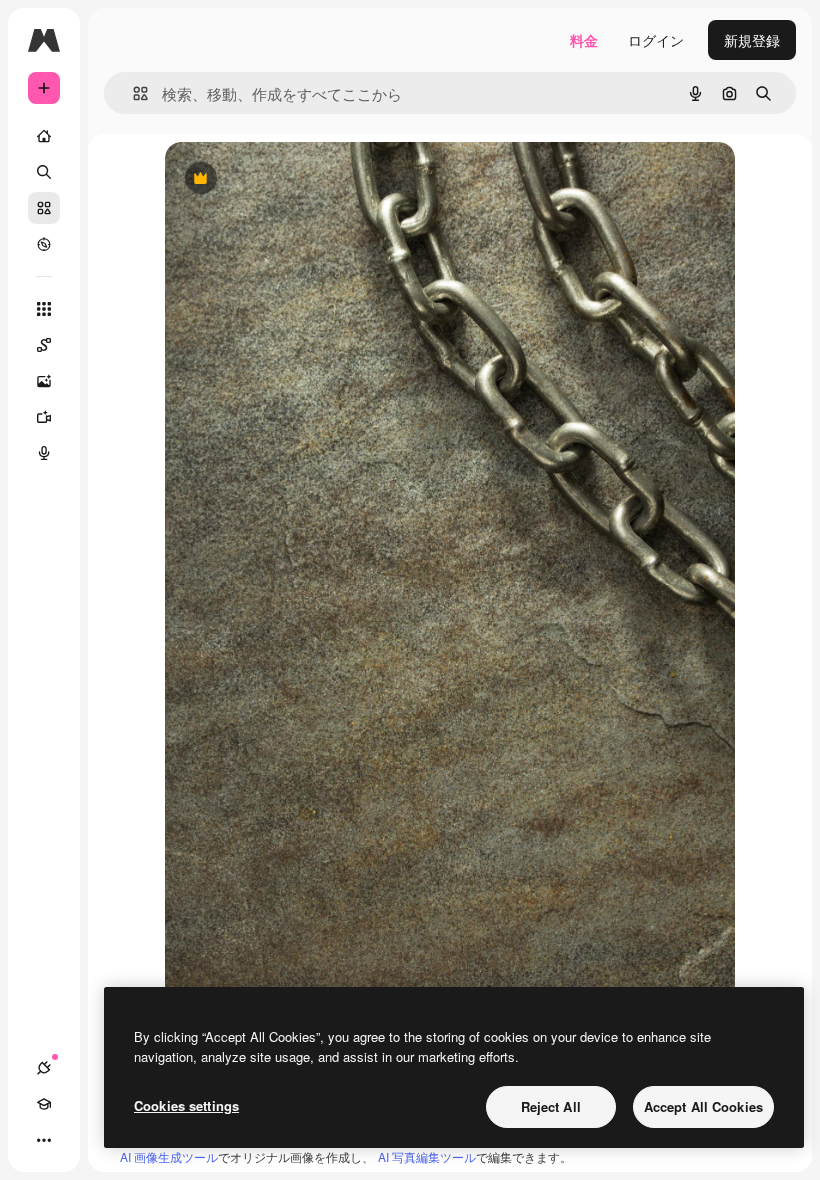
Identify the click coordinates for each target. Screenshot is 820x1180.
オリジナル (302, 179)
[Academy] (44, 1104)
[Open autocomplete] (132, 93)
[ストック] (44, 208)
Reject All (551, 1106)
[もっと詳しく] (44, 244)
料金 (584, 40)
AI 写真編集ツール (427, 1156)
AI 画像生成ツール (169, 1156)
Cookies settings (186, 1105)
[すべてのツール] (44, 309)
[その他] (44, 1140)
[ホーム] (44, 136)
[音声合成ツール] (44, 453)
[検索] (44, 172)
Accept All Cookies (703, 1106)
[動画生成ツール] (44, 417)
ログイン (656, 40)
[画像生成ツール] (44, 381)
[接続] (44, 1068)
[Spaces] (44, 345)
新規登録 (752, 40)
